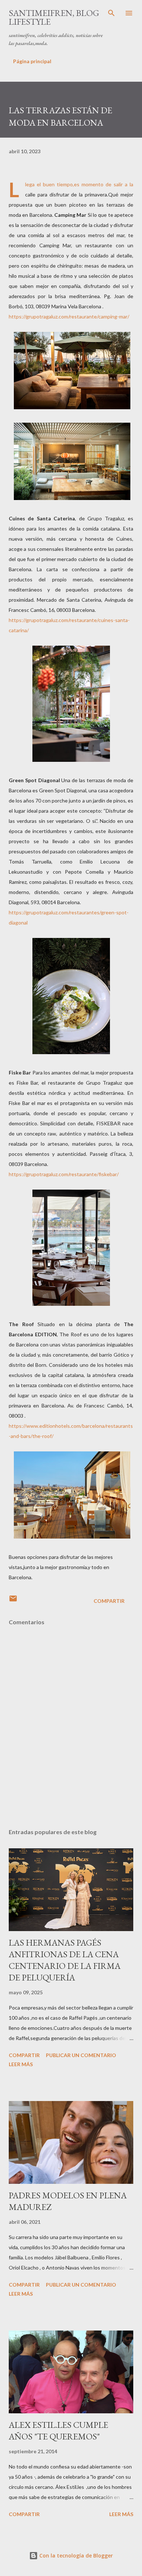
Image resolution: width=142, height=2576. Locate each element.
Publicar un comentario (81, 2055)
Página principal (32, 61)
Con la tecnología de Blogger (75, 2555)
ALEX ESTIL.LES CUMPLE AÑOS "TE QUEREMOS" (58, 2431)
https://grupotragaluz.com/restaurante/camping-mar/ (69, 316)
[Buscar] (111, 13)
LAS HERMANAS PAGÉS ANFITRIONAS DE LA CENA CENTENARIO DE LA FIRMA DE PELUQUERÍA (65, 1960)
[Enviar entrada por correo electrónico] (13, 1601)
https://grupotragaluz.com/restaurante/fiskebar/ (64, 1174)
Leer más (21, 2064)
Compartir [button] (109, 1601)
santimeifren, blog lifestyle (54, 17)
